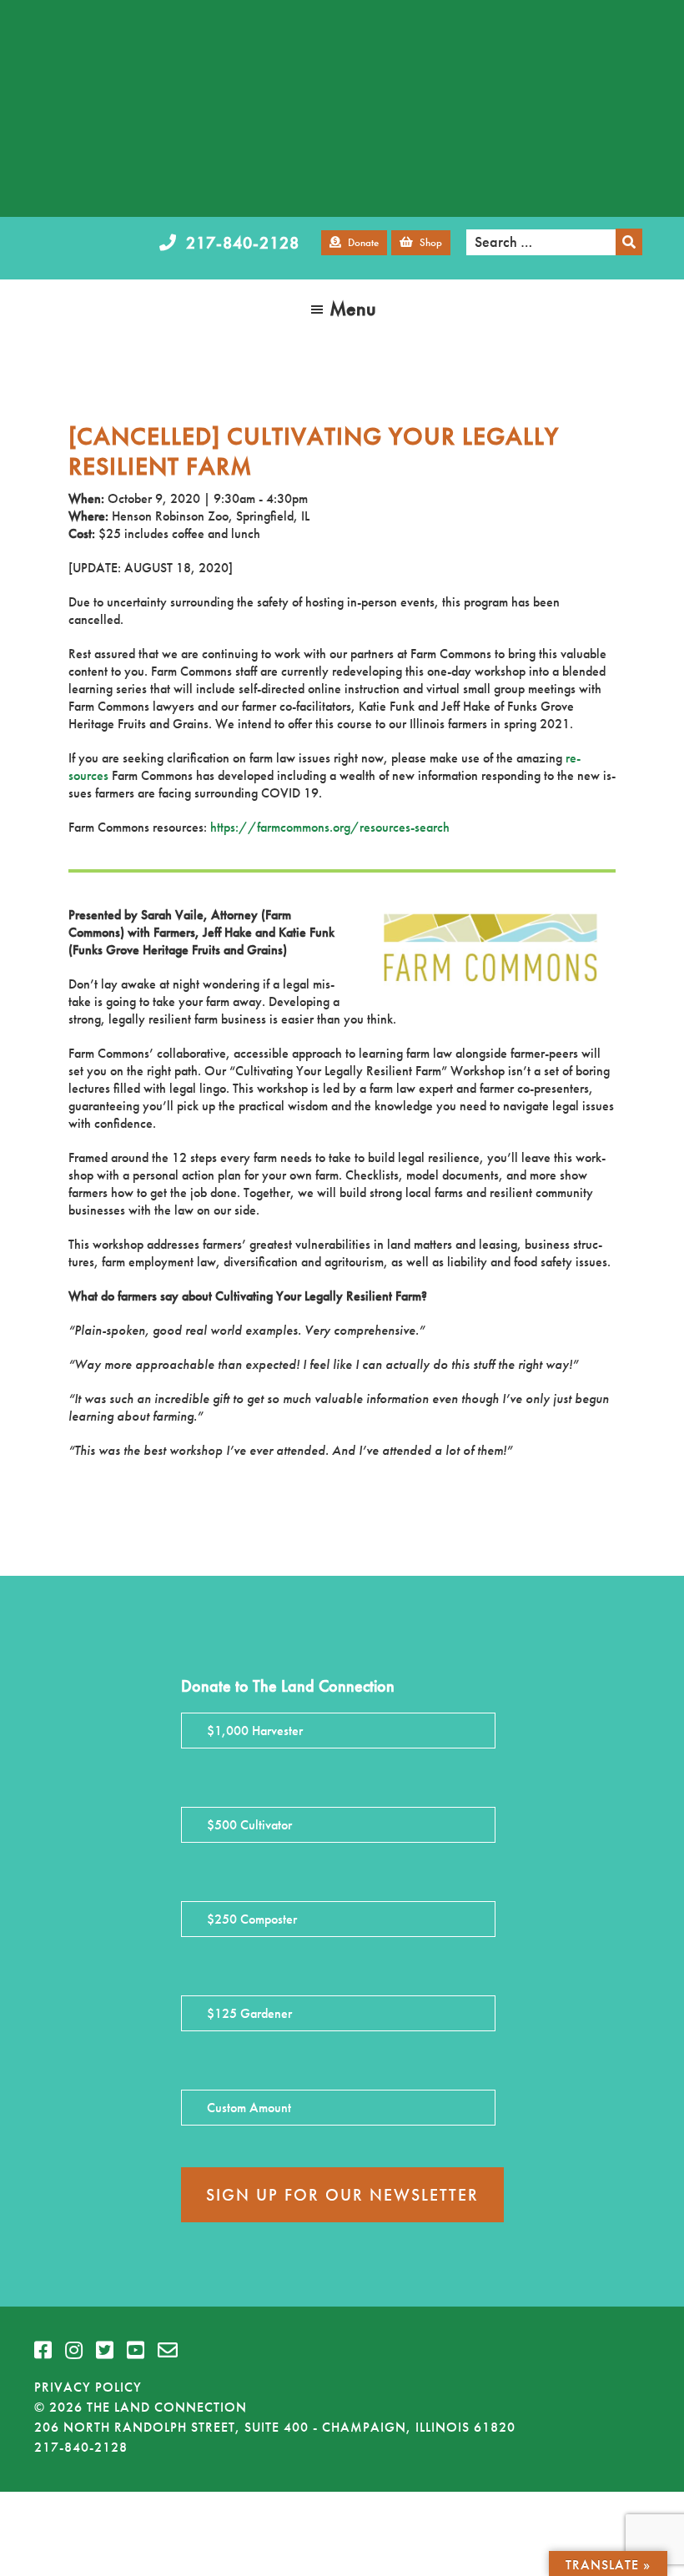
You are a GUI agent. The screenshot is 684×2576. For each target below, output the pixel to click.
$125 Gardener (249, 2013)
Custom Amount (249, 2108)
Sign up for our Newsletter (342, 2195)
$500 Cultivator (249, 1825)
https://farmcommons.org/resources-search (330, 827)
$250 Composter (252, 1919)
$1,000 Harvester (255, 1731)
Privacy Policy (88, 2387)
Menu (353, 308)
